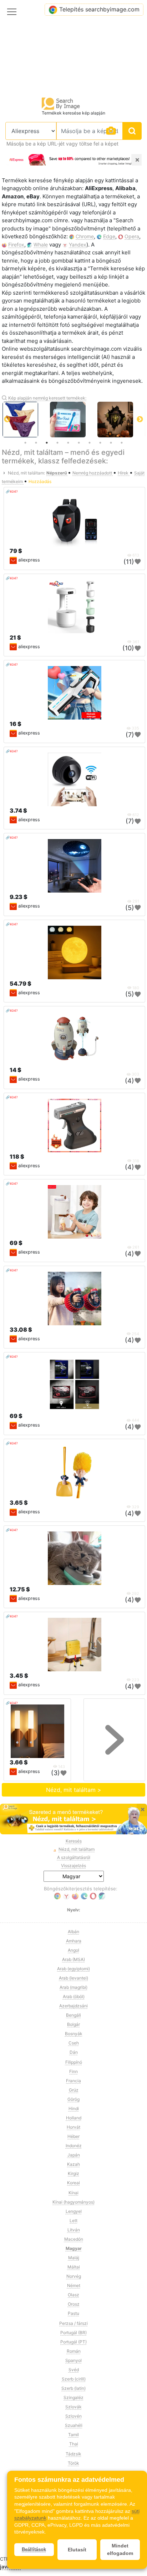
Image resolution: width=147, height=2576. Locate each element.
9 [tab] (111, 443)
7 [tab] (90, 443)
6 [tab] (79, 443)
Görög (73, 2099)
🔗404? (12, 491)
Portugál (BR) (73, 2333)
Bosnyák (74, 2034)
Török (73, 2463)
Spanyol (73, 2360)
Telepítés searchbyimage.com (99, 9)
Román (74, 2351)
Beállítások (34, 2549)
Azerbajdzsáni (73, 2006)
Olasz (73, 2295)
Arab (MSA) (73, 1959)
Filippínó (74, 2062)
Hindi (74, 2108)
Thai (74, 2444)
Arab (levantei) (73, 1978)
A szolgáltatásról (74, 1857)
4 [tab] (57, 443)
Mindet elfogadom (120, 2549)
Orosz (74, 2304)
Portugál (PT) (73, 2342)
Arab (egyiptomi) (73, 1969)
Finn (73, 2071)
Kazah (73, 2164)
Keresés (74, 1841)
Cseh (74, 2043)
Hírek (124, 473)
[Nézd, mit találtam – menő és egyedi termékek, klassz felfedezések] (73, 1819)
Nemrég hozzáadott (93, 473)
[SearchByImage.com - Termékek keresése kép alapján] (61, 103)
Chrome (85, 236)
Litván (74, 2230)
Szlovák (73, 2407)
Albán (73, 1932)
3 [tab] (47, 443)
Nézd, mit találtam (77, 1849)
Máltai (74, 2267)
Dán (74, 2052)
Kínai (73, 2193)
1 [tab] (25, 443)
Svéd (74, 2370)
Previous (7, 420)
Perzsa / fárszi (73, 2323)
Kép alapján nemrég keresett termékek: (47, 398)
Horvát (73, 2127)
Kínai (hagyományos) (73, 2202)
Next (140, 420)
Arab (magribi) (73, 1987)
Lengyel (74, 2211)
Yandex (78, 245)
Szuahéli (74, 2425)
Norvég (74, 2276)
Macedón (74, 2239)
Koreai (73, 2183)
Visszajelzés (73, 1866)
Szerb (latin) (73, 2388)
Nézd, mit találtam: (26, 473)
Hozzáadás (40, 481)
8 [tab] (100, 443)
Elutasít (77, 2550)
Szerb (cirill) (74, 2379)
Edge (109, 236)
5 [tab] (68, 443)
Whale (41, 245)
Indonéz (74, 2146)
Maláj (74, 2258)
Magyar (74, 2248)
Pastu (73, 2313)
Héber (73, 2136)
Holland (74, 2118)
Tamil (73, 2435)
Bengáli (73, 2015)
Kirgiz (73, 2173)
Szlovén (73, 2416)
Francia (73, 2081)
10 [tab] (122, 443)
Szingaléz (73, 2397)
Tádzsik (73, 2454)
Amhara (74, 1941)
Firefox (16, 245)
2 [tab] (36, 443)
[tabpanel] (32, 420)
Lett (73, 2221)
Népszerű (57, 473)
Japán (74, 2155)
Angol (73, 1950)
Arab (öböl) (74, 1996)
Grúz (74, 2090)
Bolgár (73, 2024)
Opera (132, 236)
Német (74, 2285)
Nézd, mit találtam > (74, 1790)
